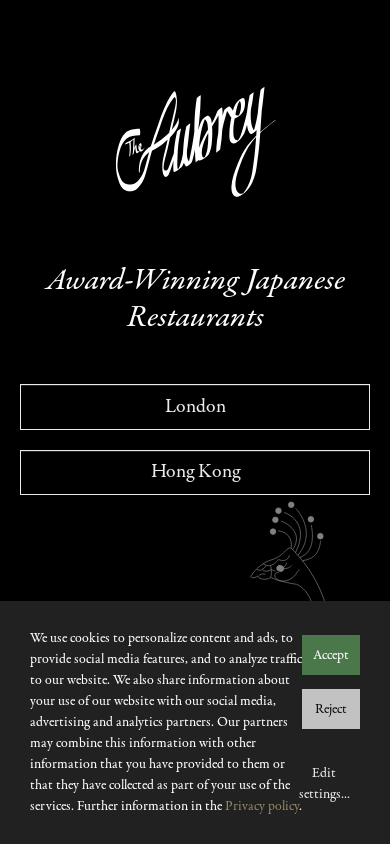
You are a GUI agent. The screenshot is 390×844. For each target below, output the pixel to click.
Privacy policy (262, 806)
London (195, 406)
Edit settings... (324, 784)
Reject (331, 709)
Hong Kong (195, 471)
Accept (331, 655)
